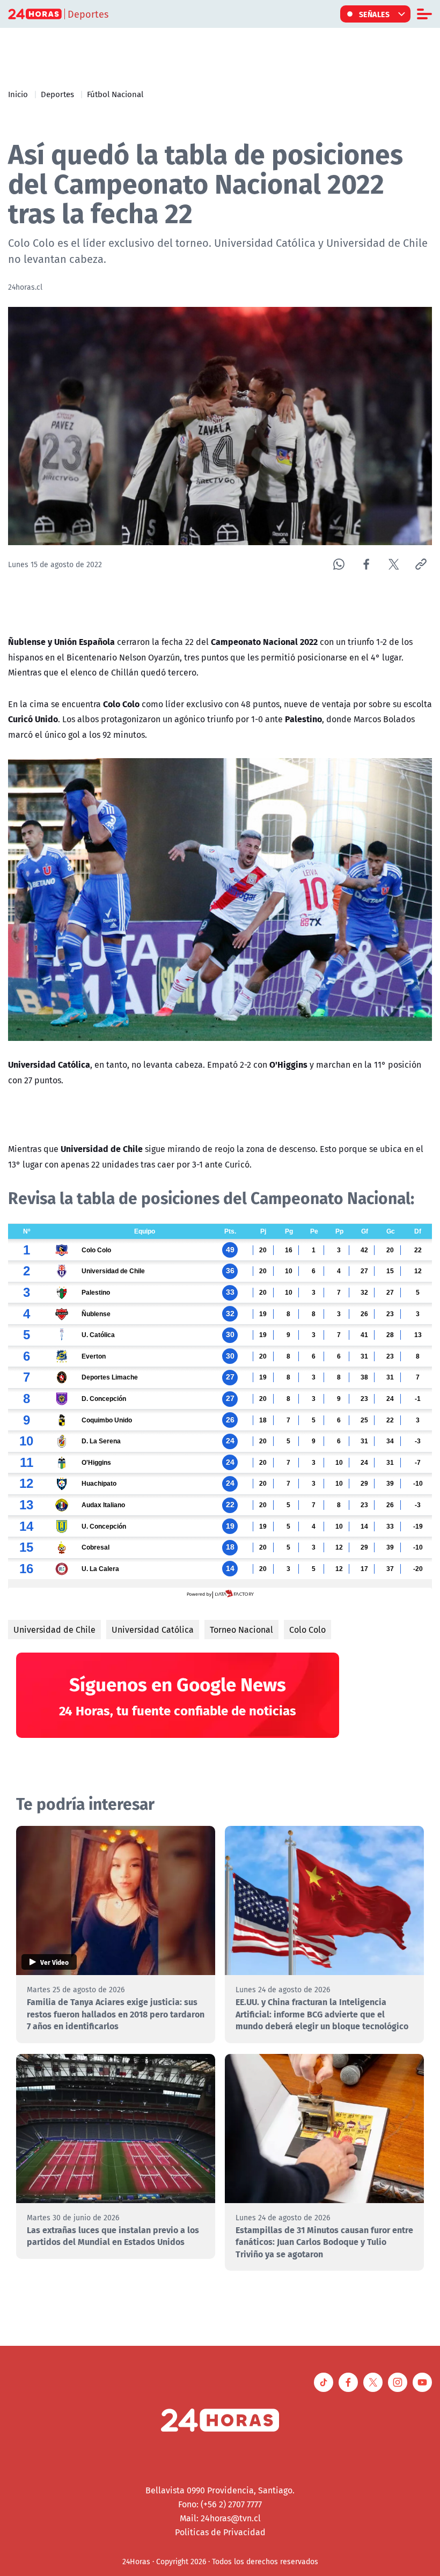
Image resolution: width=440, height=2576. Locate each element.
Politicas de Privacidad (220, 2532)
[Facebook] (366, 564)
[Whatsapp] (339, 564)
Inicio (18, 94)
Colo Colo (307, 1630)
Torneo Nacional (241, 1630)
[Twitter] (394, 564)
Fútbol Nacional (115, 94)
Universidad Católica (153, 1630)
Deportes (57, 94)
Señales (375, 14)
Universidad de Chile (54, 1630)
